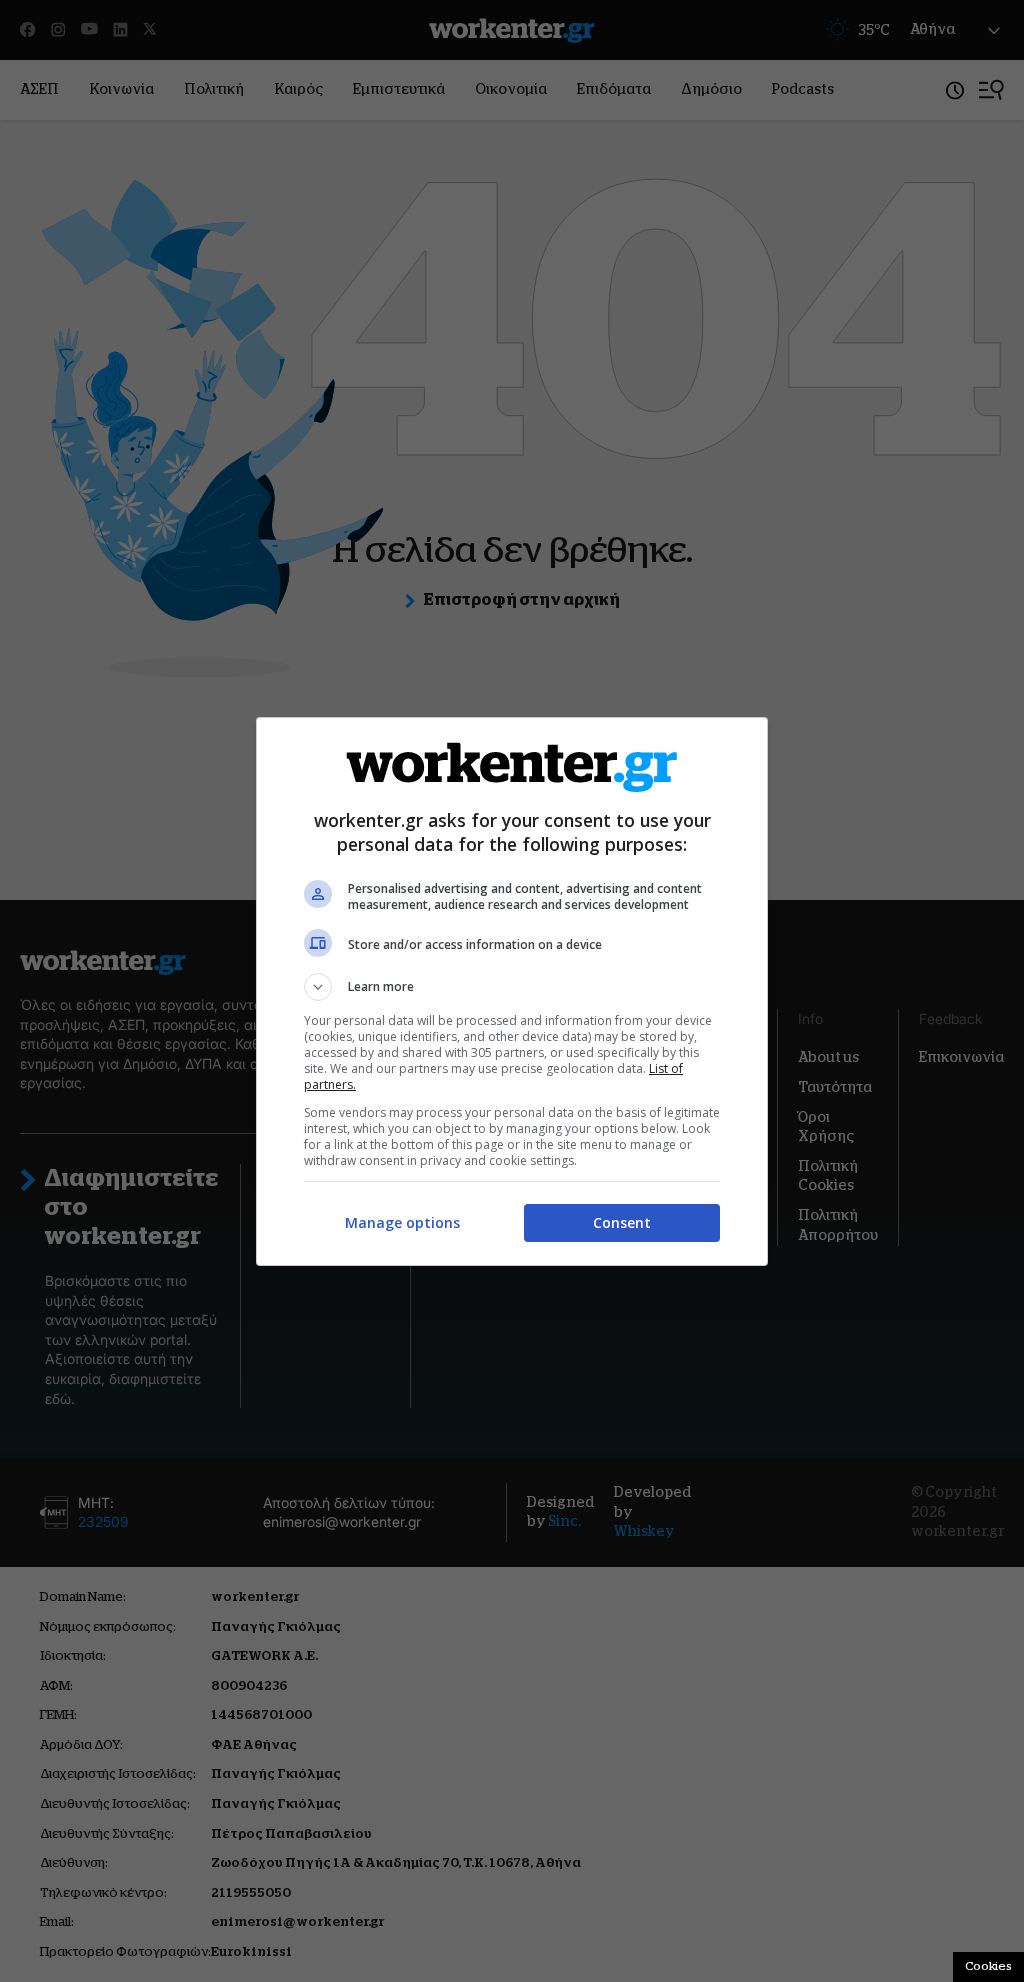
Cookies (988, 1966)
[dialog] (512, 991)
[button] (512, 987)
